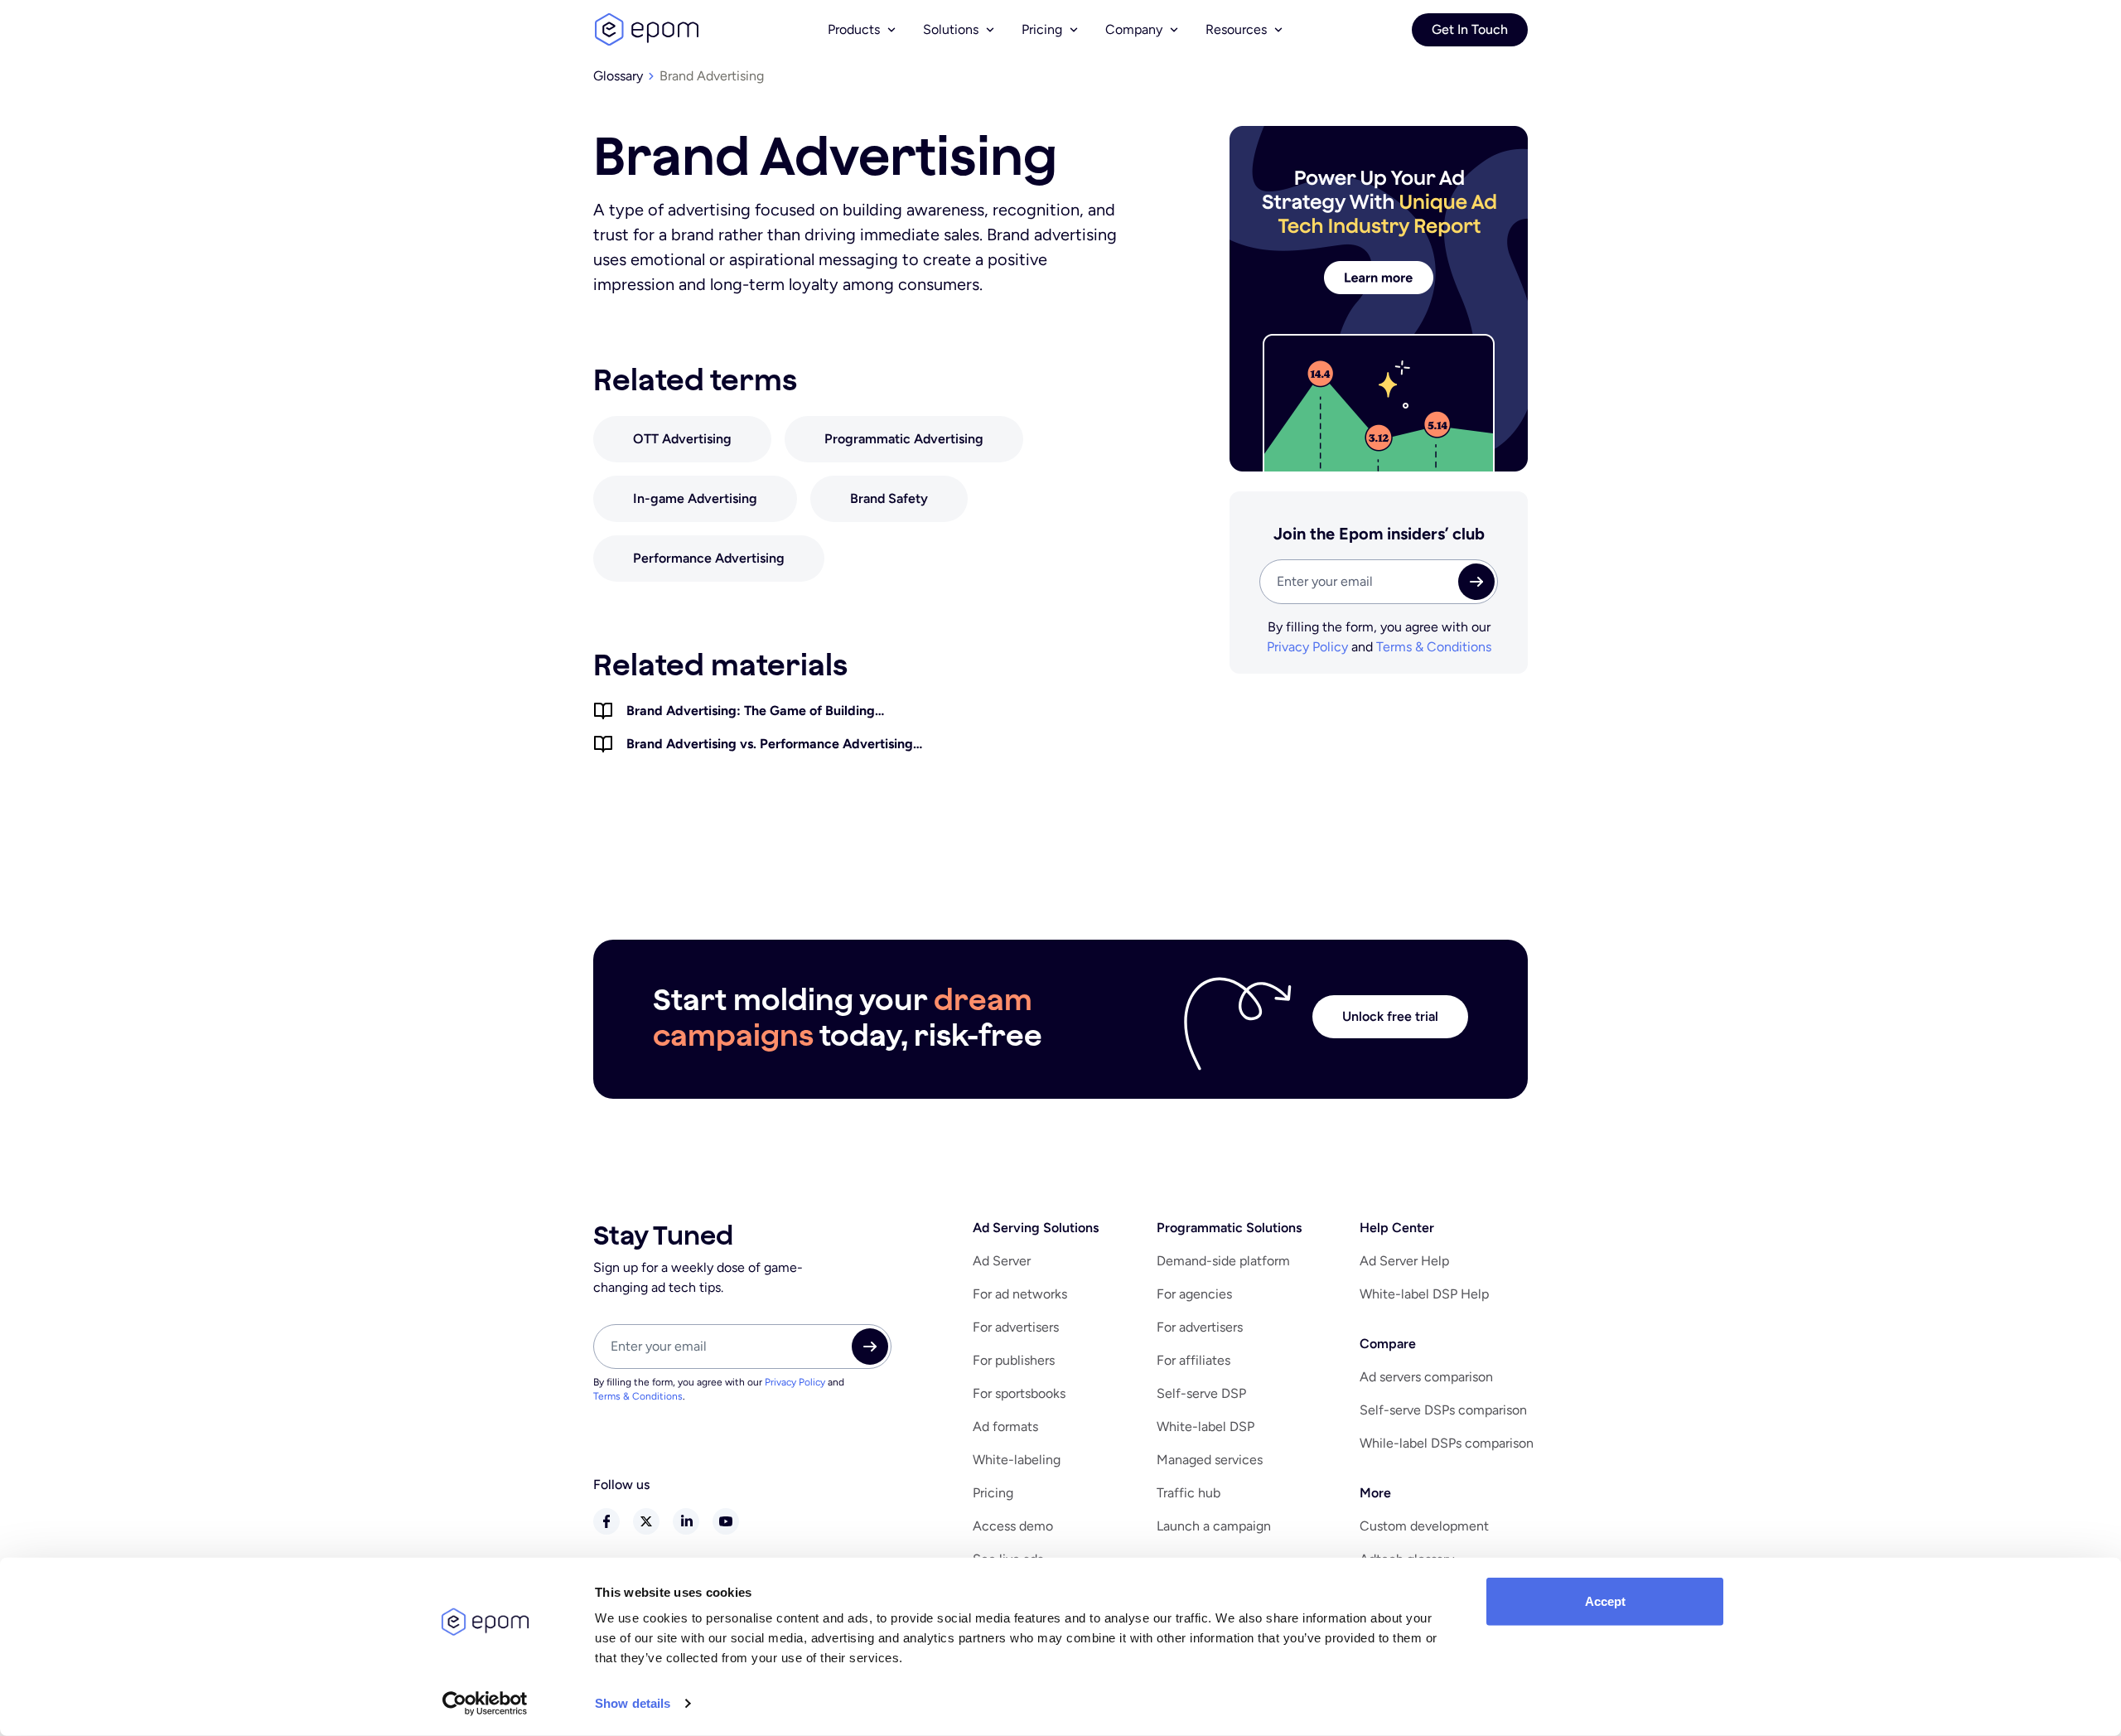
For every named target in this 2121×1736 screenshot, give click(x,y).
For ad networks (1020, 1294)
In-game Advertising (695, 498)
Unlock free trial (1390, 1016)
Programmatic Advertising (904, 439)
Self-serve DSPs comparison (1443, 1410)
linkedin (686, 1521)
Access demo (1013, 1526)
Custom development (1424, 1526)
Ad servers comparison (1426, 1377)
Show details (633, 1703)
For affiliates (1193, 1360)
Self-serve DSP (1201, 1393)
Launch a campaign (1214, 1526)
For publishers (1014, 1360)
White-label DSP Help (1424, 1294)
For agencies (1194, 1294)
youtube (726, 1521)
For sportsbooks (1019, 1393)
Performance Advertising (709, 558)
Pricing (993, 1493)
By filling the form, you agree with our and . (719, 1389)
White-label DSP (1205, 1427)
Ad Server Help (1404, 1261)
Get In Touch (1470, 29)
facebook (606, 1521)
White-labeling (1017, 1460)
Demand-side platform (1223, 1261)
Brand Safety (889, 498)
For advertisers (1016, 1327)
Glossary (618, 76)
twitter (646, 1521)
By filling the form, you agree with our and (1379, 637)
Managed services (1210, 1460)
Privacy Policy (1307, 647)
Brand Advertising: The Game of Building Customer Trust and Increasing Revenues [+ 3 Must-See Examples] (764, 712)
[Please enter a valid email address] (1379, 582)
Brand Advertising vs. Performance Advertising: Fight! (772, 745)
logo (646, 30)
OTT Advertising (682, 439)
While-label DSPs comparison (1447, 1443)
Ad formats (1005, 1427)
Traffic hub (1189, 1493)
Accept (1605, 1601)
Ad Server (1002, 1261)
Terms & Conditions (1434, 647)
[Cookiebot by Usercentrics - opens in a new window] (485, 1704)
